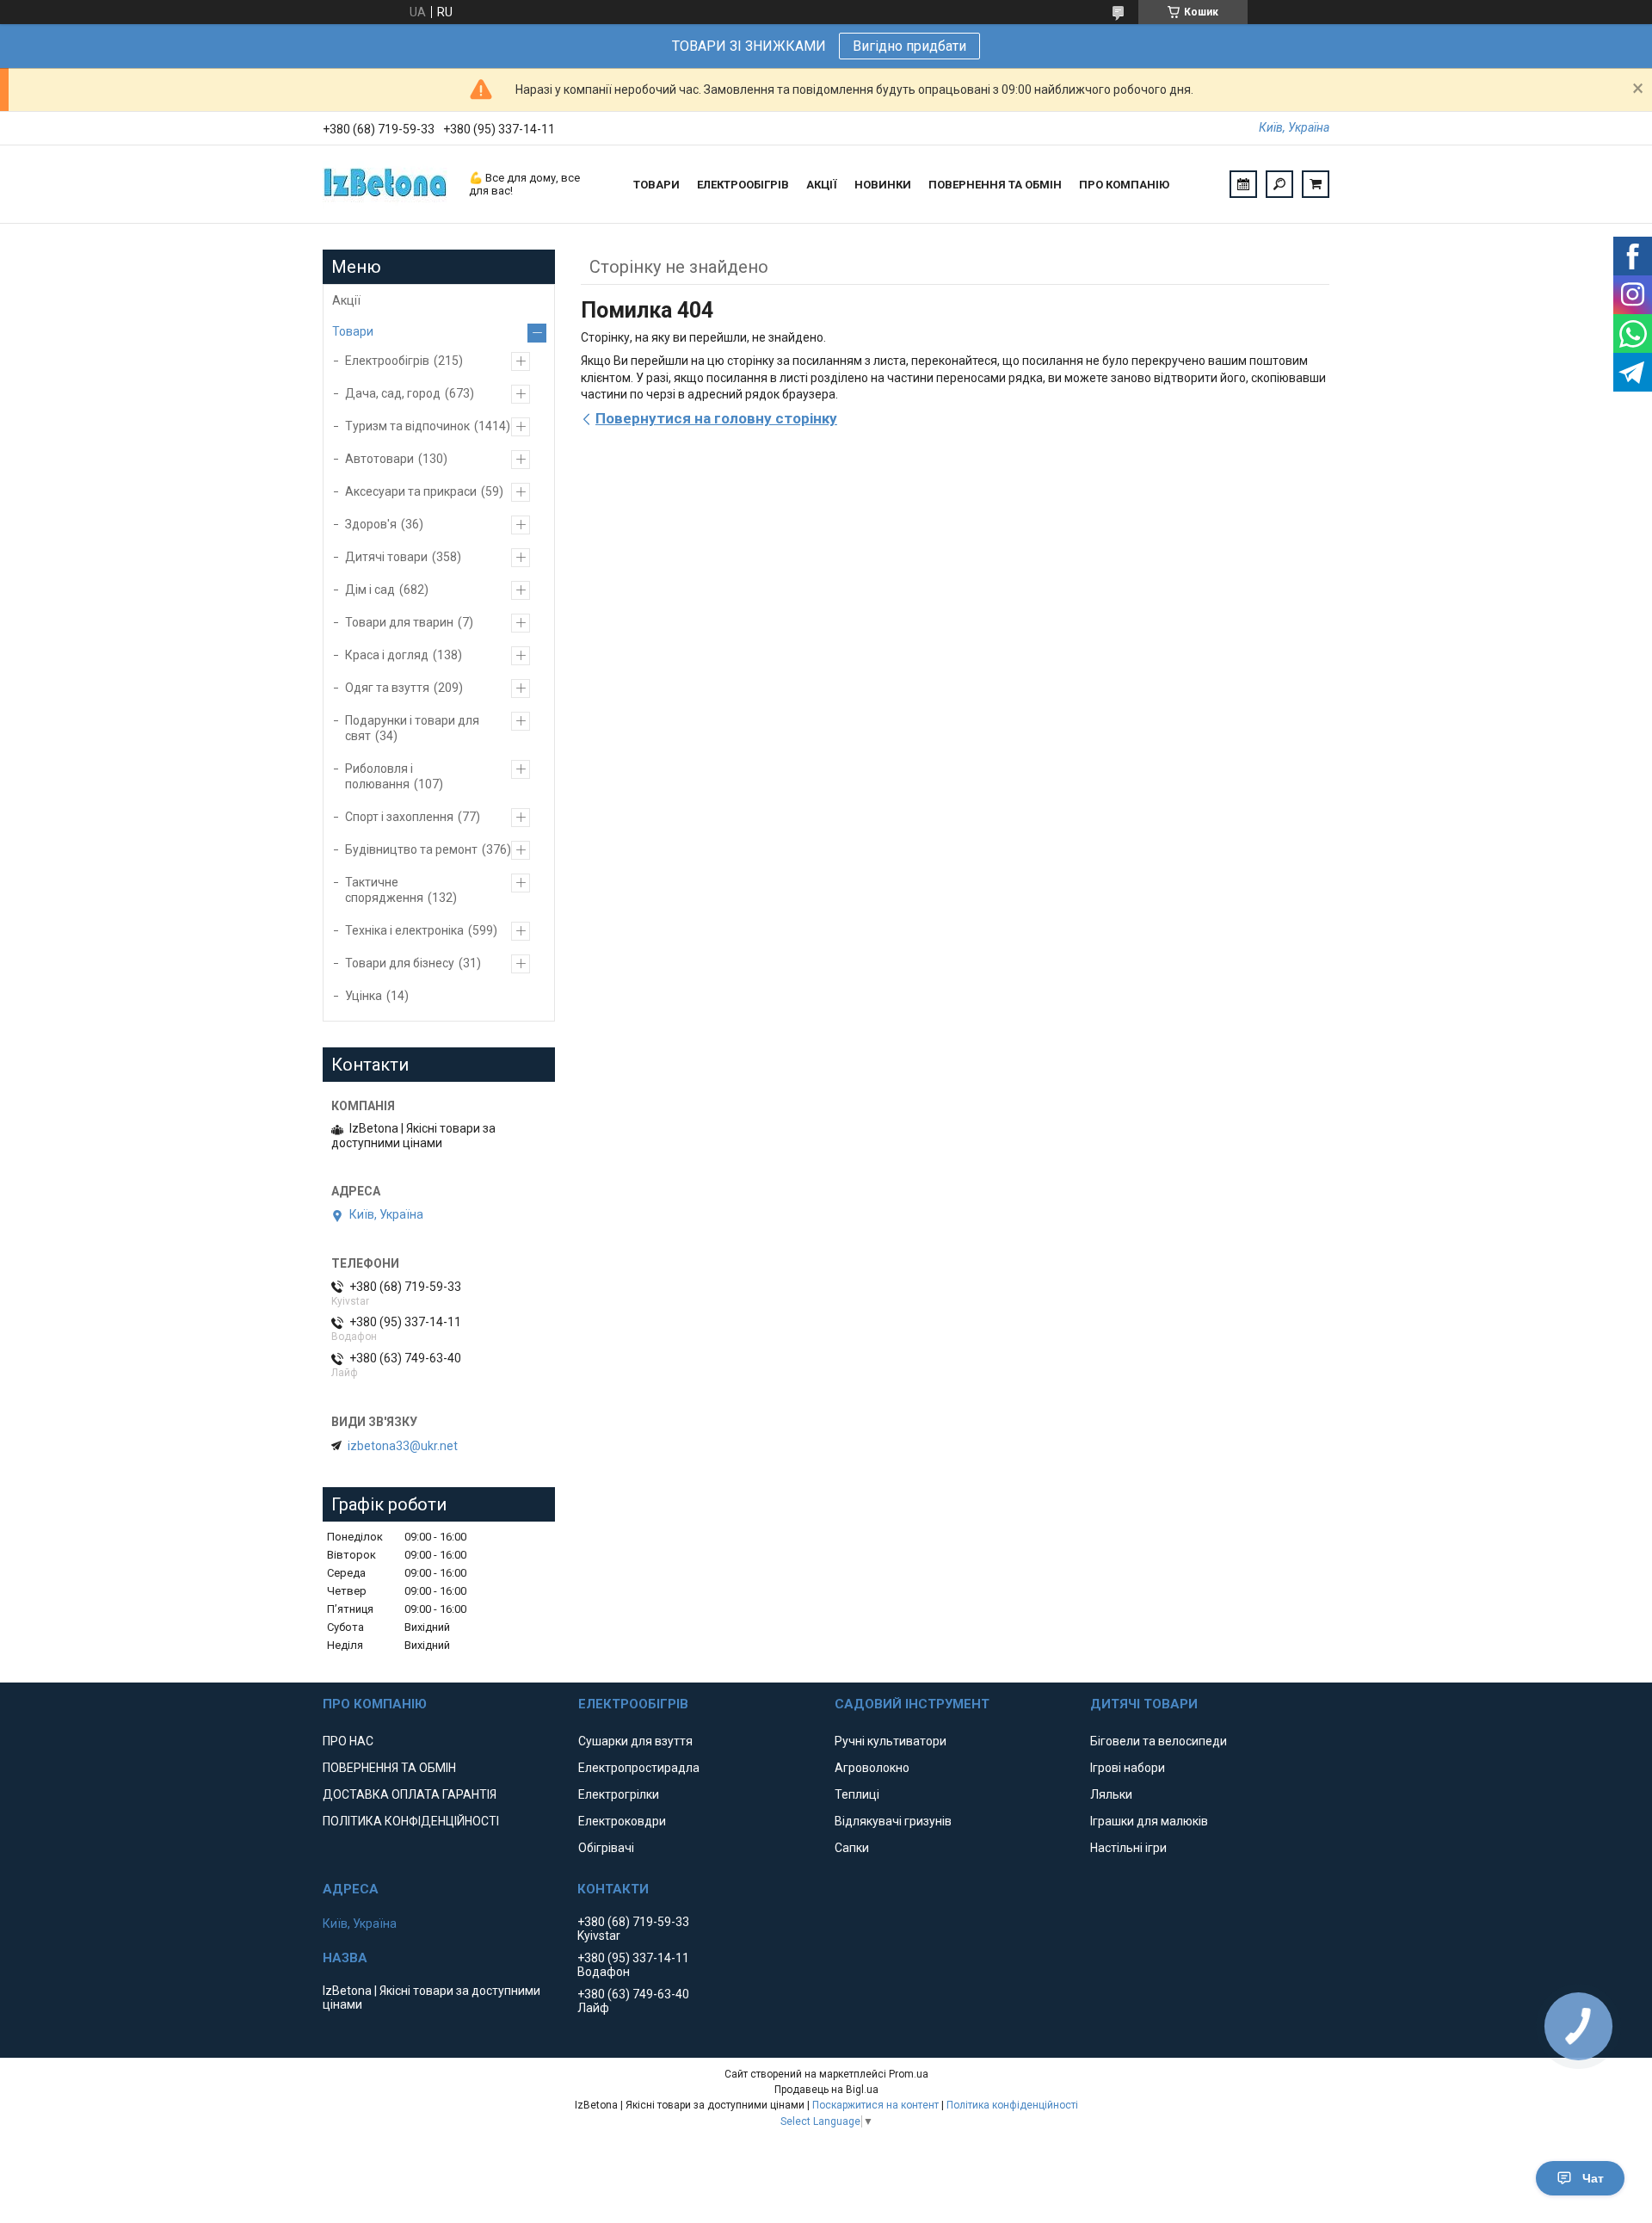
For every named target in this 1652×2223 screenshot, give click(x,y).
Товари (353, 331)
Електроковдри (622, 1821)
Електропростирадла (639, 1768)
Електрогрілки (619, 1794)
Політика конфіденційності (1012, 2105)
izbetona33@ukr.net (403, 1446)
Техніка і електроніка (404, 930)
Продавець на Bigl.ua (826, 2090)
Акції (346, 300)
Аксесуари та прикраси (411, 491)
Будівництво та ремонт (411, 849)
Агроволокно (872, 1768)
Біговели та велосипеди (1159, 1741)
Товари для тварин (399, 622)
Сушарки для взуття (635, 1741)
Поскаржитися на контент (875, 2105)
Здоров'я (371, 524)
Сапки (852, 1848)
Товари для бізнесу (400, 963)
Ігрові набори (1128, 1768)
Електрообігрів (387, 361)
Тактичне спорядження (384, 890)
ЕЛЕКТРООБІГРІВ (743, 185)
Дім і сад (370, 590)
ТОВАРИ (656, 185)
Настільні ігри (1128, 1848)
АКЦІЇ (822, 185)
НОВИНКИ (883, 185)
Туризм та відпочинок (407, 426)
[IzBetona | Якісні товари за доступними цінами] (387, 184)
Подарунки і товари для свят (412, 728)
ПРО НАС (348, 1741)
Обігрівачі (606, 1848)
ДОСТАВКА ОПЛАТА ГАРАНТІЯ (410, 1794)
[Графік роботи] (1243, 184)
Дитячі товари (386, 557)
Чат (1593, 2178)
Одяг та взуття (387, 688)
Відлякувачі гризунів (893, 1821)
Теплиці (857, 1794)
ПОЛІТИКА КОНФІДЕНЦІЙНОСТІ (411, 1821)
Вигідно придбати (909, 46)
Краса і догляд (387, 655)
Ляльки (1111, 1794)
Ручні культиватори (891, 1741)
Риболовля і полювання (379, 776)
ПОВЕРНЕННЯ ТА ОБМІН (995, 185)
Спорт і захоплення (399, 817)
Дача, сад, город (393, 393)
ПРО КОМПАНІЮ (1124, 185)
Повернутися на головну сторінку (716, 418)
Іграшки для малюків (1149, 1821)
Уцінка (364, 996)
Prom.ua (909, 2074)
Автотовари (379, 459)
